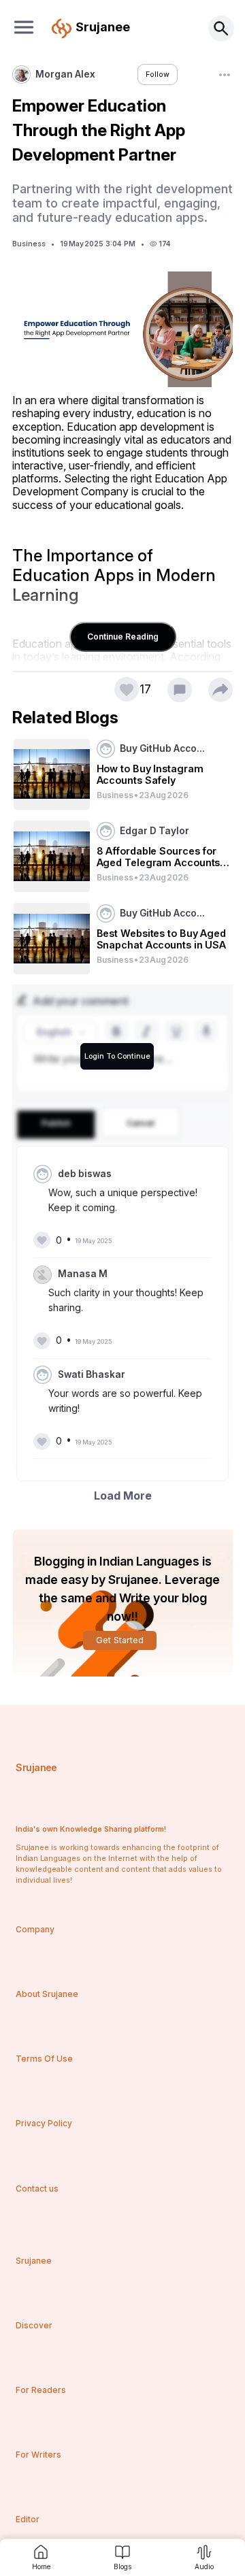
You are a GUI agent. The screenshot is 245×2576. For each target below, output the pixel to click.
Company (35, 1929)
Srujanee (36, 1767)
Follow (158, 75)
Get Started (120, 1640)
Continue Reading (123, 637)
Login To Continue (117, 1056)
